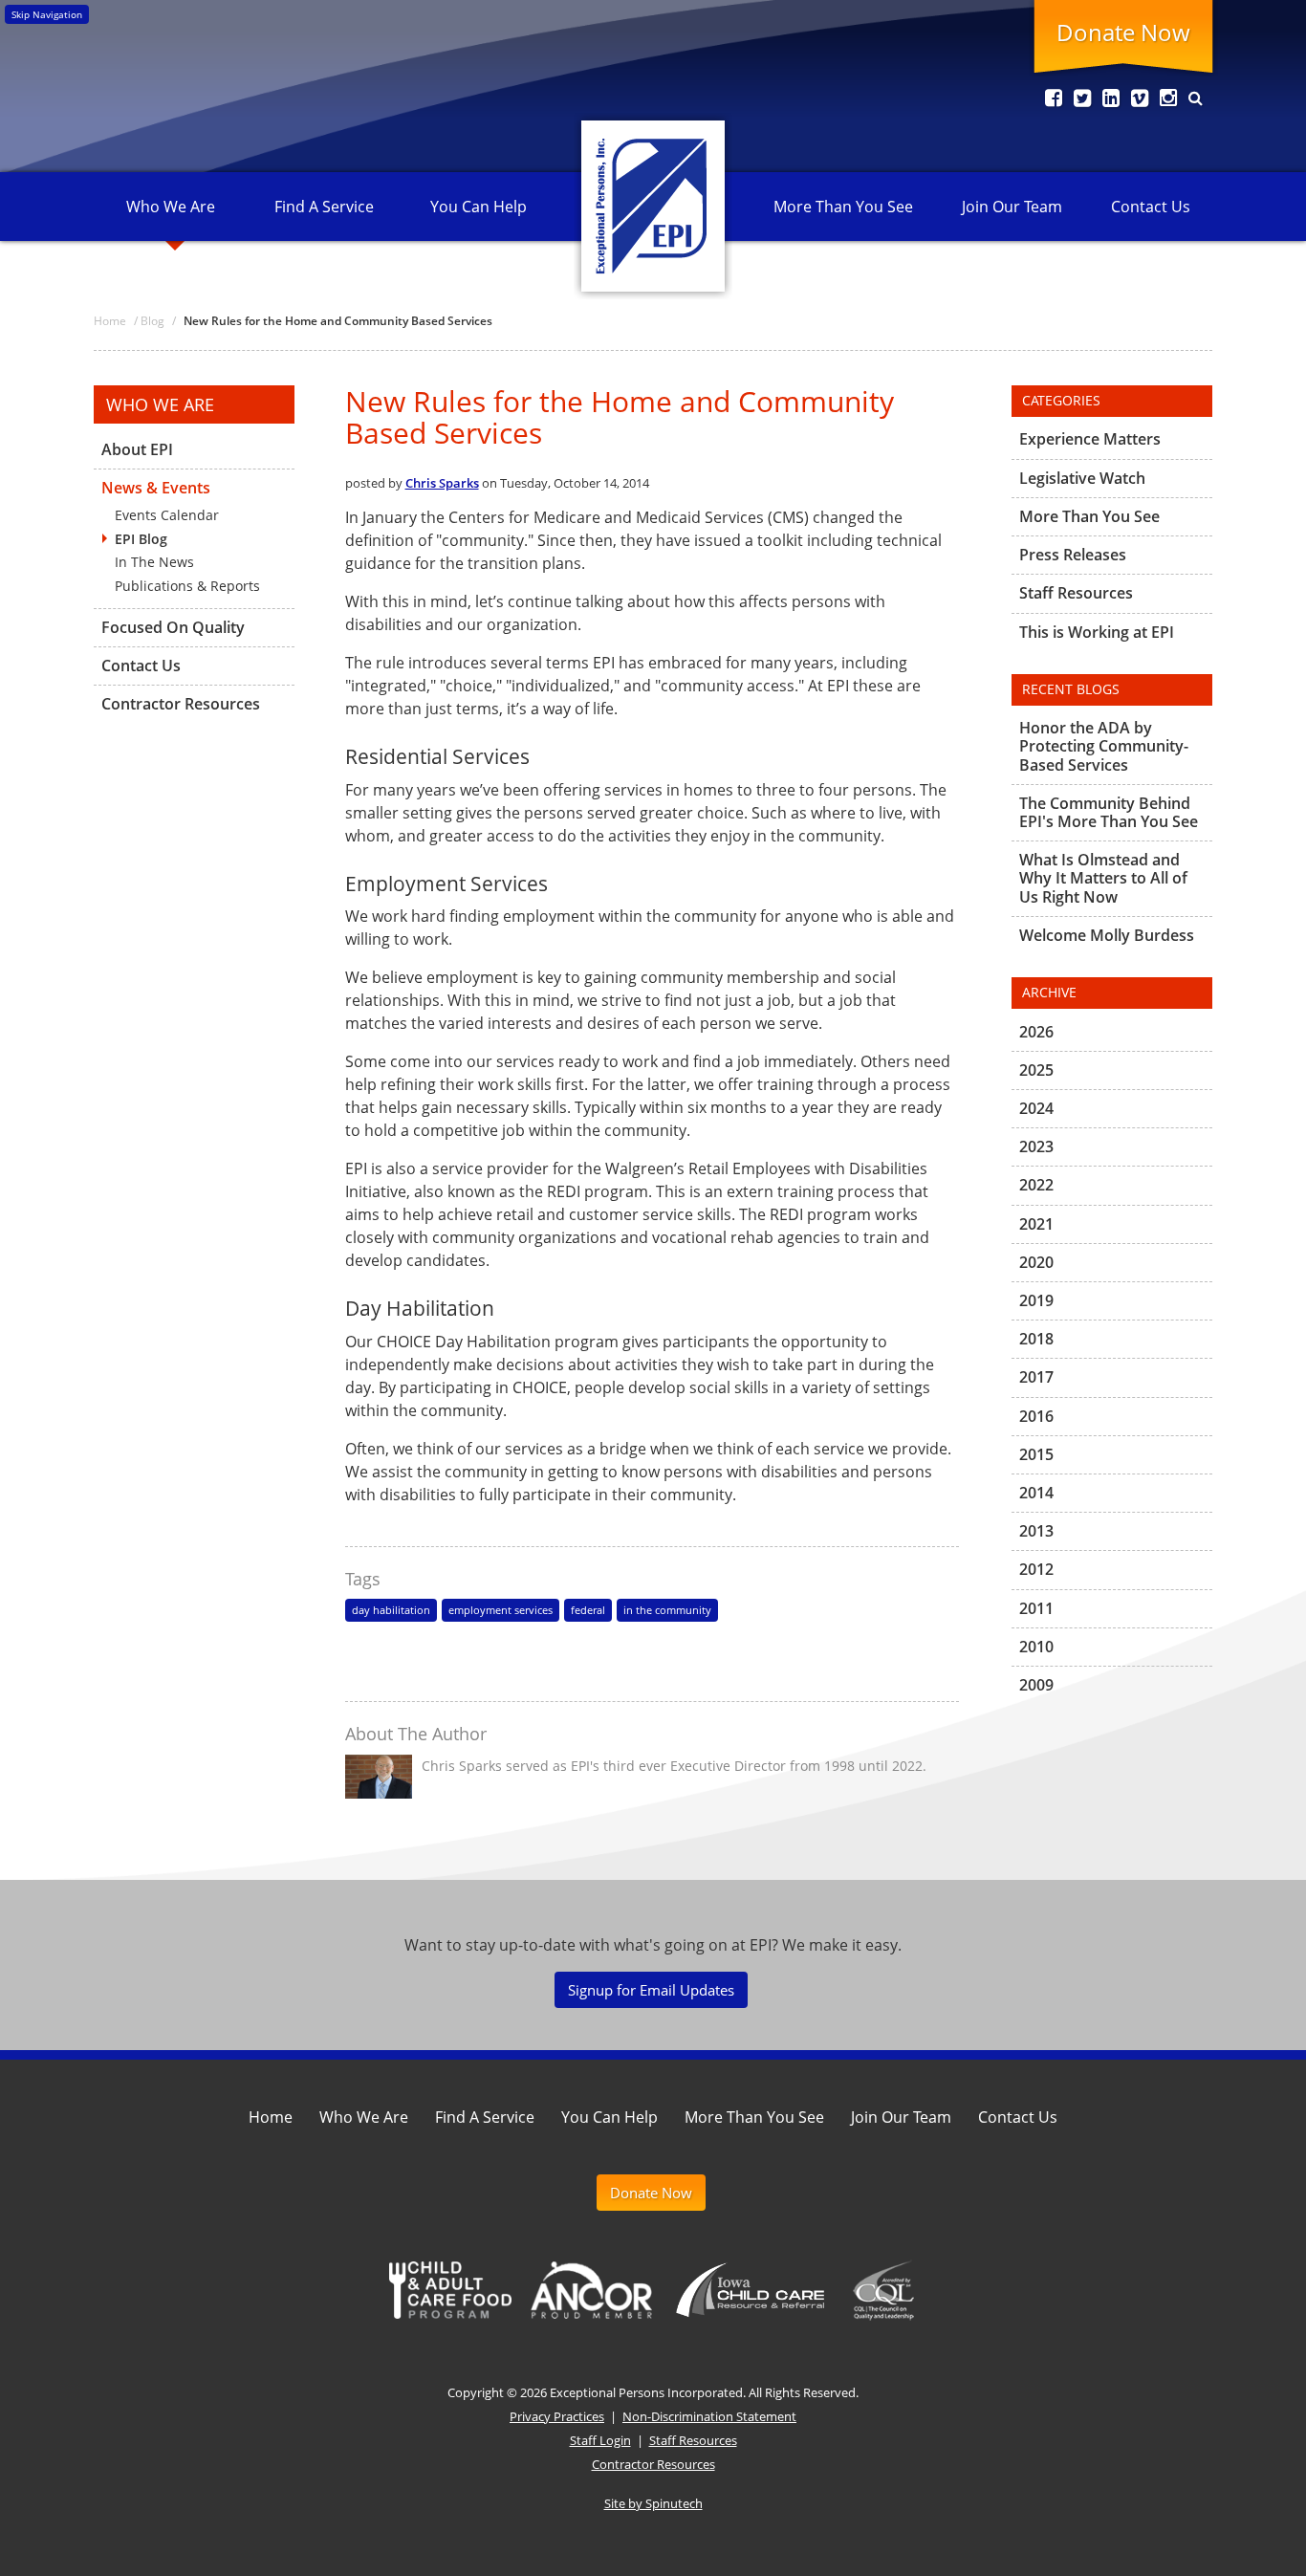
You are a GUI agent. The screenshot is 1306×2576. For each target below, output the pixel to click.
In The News (154, 562)
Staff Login (600, 2440)
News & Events (156, 488)
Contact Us (1151, 207)
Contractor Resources (181, 704)
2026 (1036, 1033)
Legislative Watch (1082, 478)
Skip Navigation (47, 14)
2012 (1036, 1569)
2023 (1036, 1146)
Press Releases (1073, 555)
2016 (1036, 1416)
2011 (1036, 1608)
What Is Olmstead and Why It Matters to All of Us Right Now (1103, 878)
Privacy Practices (557, 2416)
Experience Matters (1090, 440)
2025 (1036, 1070)
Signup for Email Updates (651, 1990)
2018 (1036, 1339)
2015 (1036, 1454)
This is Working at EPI (1097, 632)
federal (588, 1610)
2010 (1036, 1647)
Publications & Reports (187, 586)
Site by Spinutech (653, 2503)
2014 (1036, 1493)
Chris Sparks (442, 483)
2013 (1036, 1531)
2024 (1036, 1108)
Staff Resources (1076, 593)
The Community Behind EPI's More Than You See (1109, 812)
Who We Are (171, 207)
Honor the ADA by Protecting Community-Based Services (1104, 747)
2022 (1036, 1185)
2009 (1036, 1685)
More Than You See (843, 207)
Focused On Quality (173, 627)
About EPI (137, 450)
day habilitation (391, 1610)
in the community (667, 1610)
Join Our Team (1012, 207)
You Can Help (479, 207)
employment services (501, 1610)
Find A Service (324, 207)
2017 (1036, 1377)
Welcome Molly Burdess (1107, 935)
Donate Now (1123, 32)
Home (271, 2117)
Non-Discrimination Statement (709, 2416)
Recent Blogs (1071, 689)
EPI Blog (141, 539)
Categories (1061, 400)
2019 (1036, 1300)
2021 (1036, 1224)
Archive (1049, 992)
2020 (1036, 1262)
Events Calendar (167, 515)
